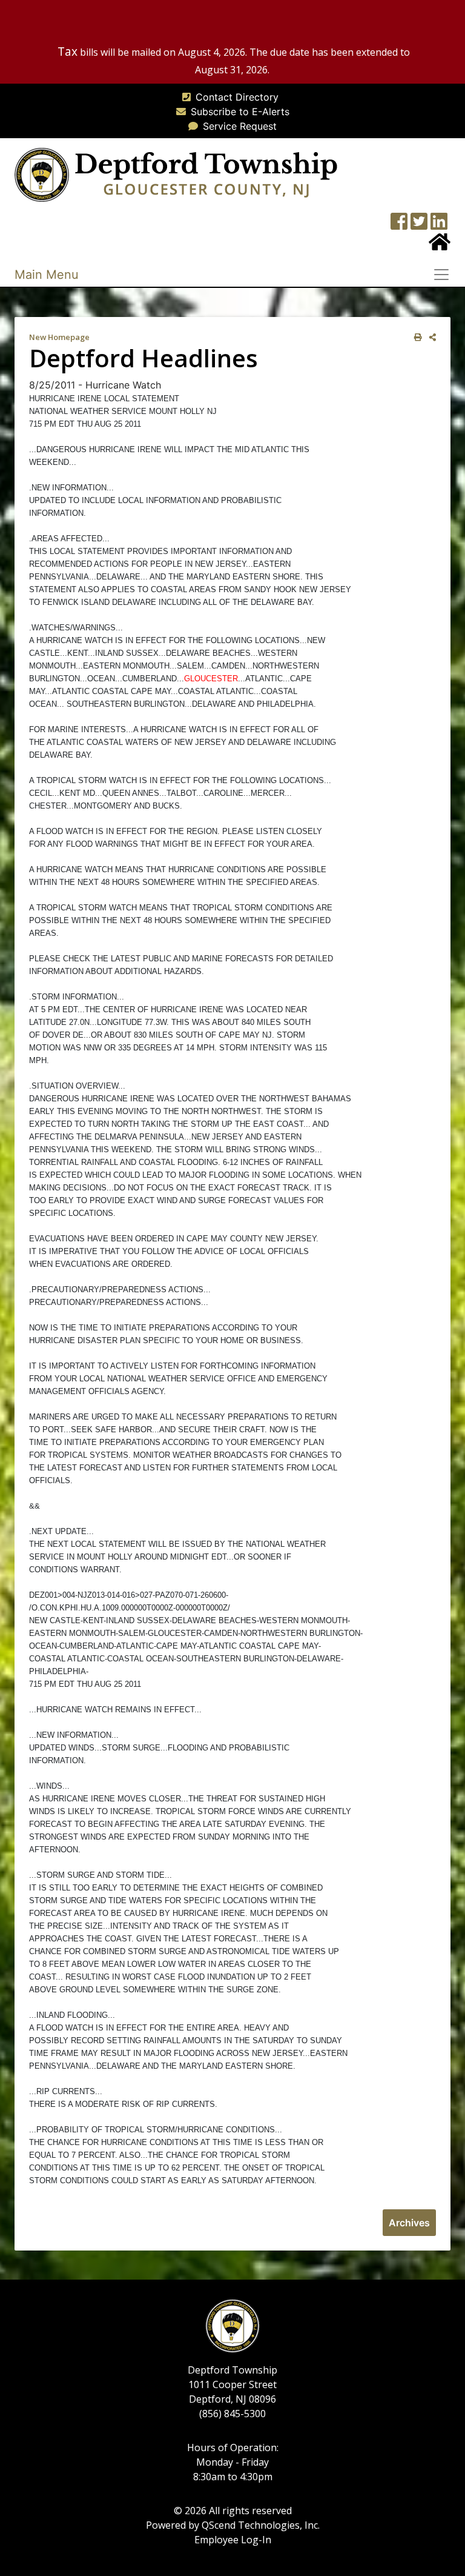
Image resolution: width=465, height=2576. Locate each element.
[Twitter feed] (419, 225)
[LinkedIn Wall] (439, 225)
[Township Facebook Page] (399, 225)
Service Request (240, 126)
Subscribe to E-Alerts (240, 112)
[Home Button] (440, 245)
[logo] (176, 174)
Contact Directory (237, 97)
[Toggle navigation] (445, 275)
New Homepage (59, 337)
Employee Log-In (233, 2540)
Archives (409, 2223)
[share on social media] (430, 337)
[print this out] (416, 337)
